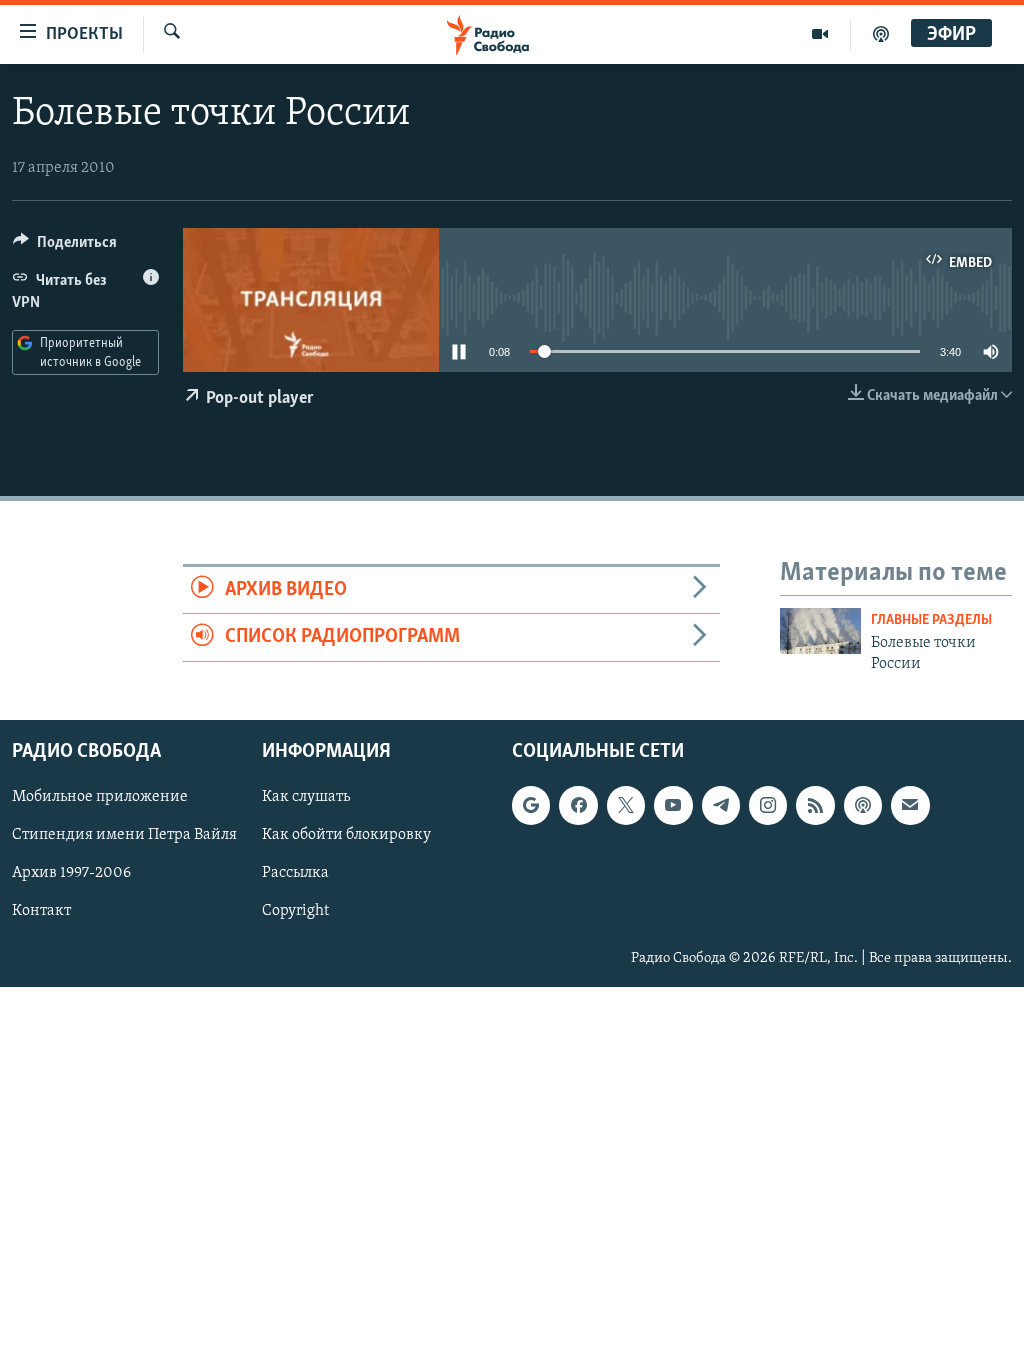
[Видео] (820, 34)
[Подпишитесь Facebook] (578, 805)
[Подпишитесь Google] (531, 805)
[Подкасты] (863, 805)
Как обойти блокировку (346, 835)
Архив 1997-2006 (71, 873)
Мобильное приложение (100, 797)
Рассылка (295, 873)
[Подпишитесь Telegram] (721, 805)
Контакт (41, 911)
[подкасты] (881, 34)
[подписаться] (910, 805)
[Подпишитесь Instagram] (768, 805)
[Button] (65, 247)
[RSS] (815, 805)
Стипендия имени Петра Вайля (124, 835)
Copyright (295, 911)
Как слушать (306, 797)
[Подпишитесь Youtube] (673, 805)
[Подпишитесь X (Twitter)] (626, 805)
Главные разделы (931, 620)
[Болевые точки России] (820, 631)
